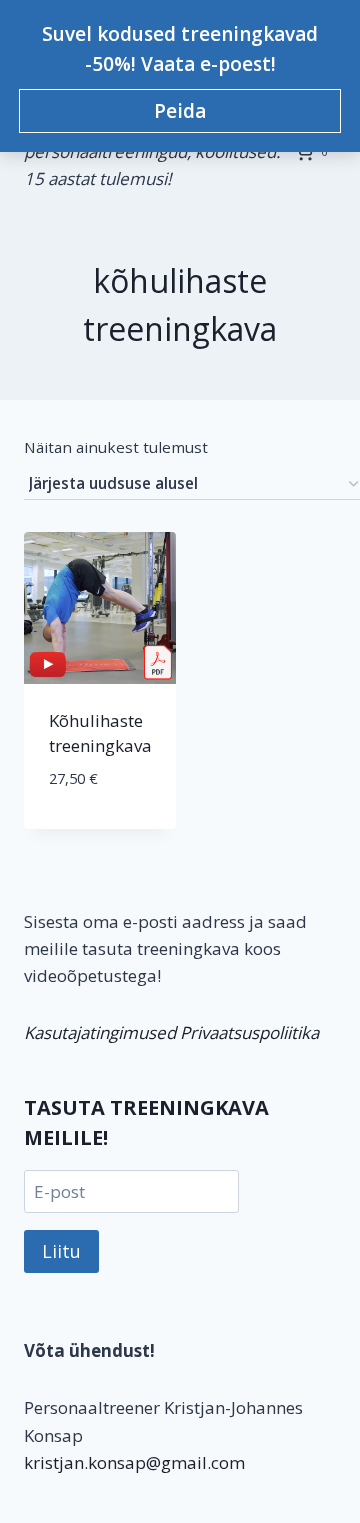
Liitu (61, 1251)
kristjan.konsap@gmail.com (134, 1462)
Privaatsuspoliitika (249, 1032)
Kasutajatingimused (100, 1032)
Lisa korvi (100, 824)
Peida (180, 111)
